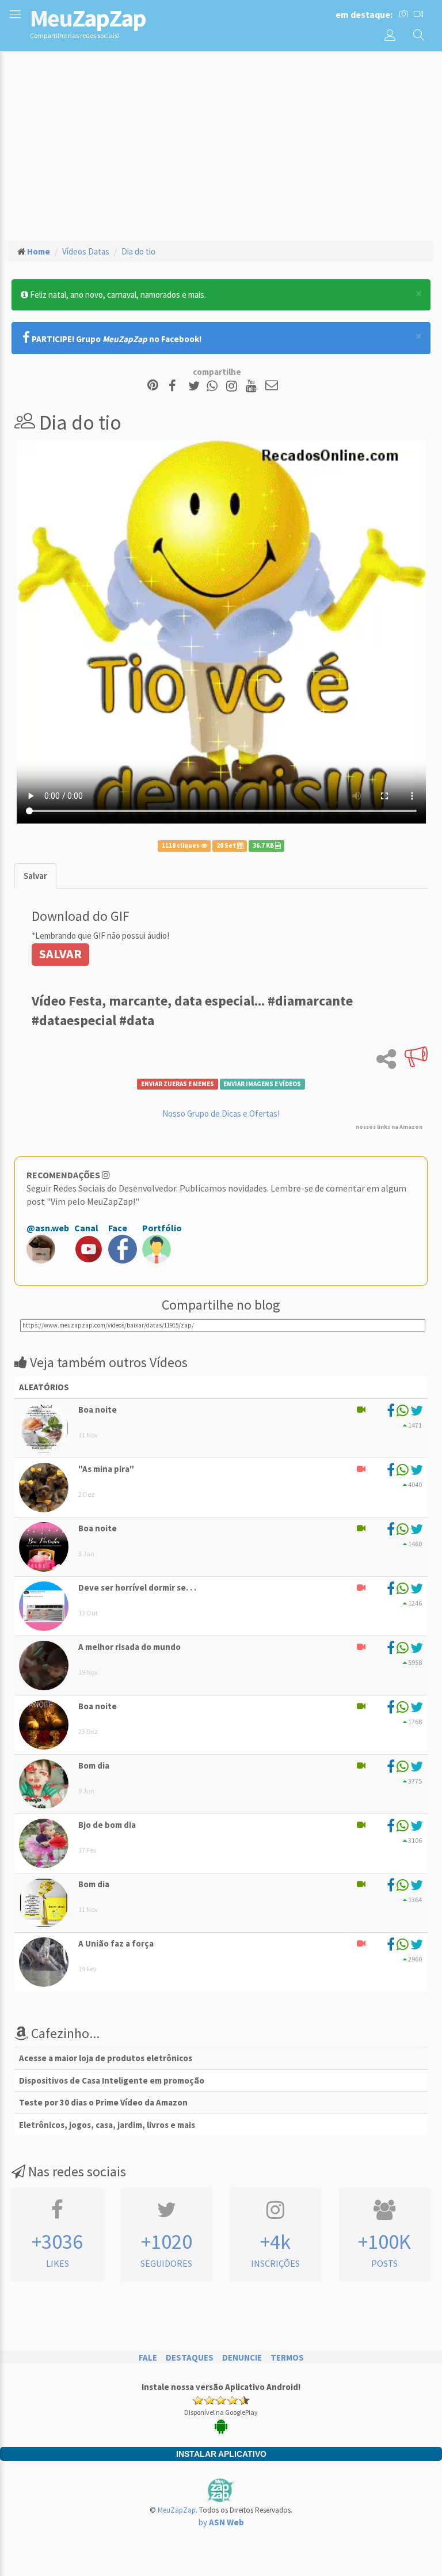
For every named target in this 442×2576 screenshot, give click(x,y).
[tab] (35, 876)
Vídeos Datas (86, 251)
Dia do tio (138, 251)
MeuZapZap (177, 2510)
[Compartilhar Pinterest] (153, 386)
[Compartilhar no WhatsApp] (215, 386)
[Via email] (272, 386)
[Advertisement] (221, 145)
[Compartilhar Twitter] (197, 386)
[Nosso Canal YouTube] (253, 386)
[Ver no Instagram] (233, 386)
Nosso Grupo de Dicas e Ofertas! (221, 1114)
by (221, 2522)
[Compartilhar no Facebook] (176, 386)
